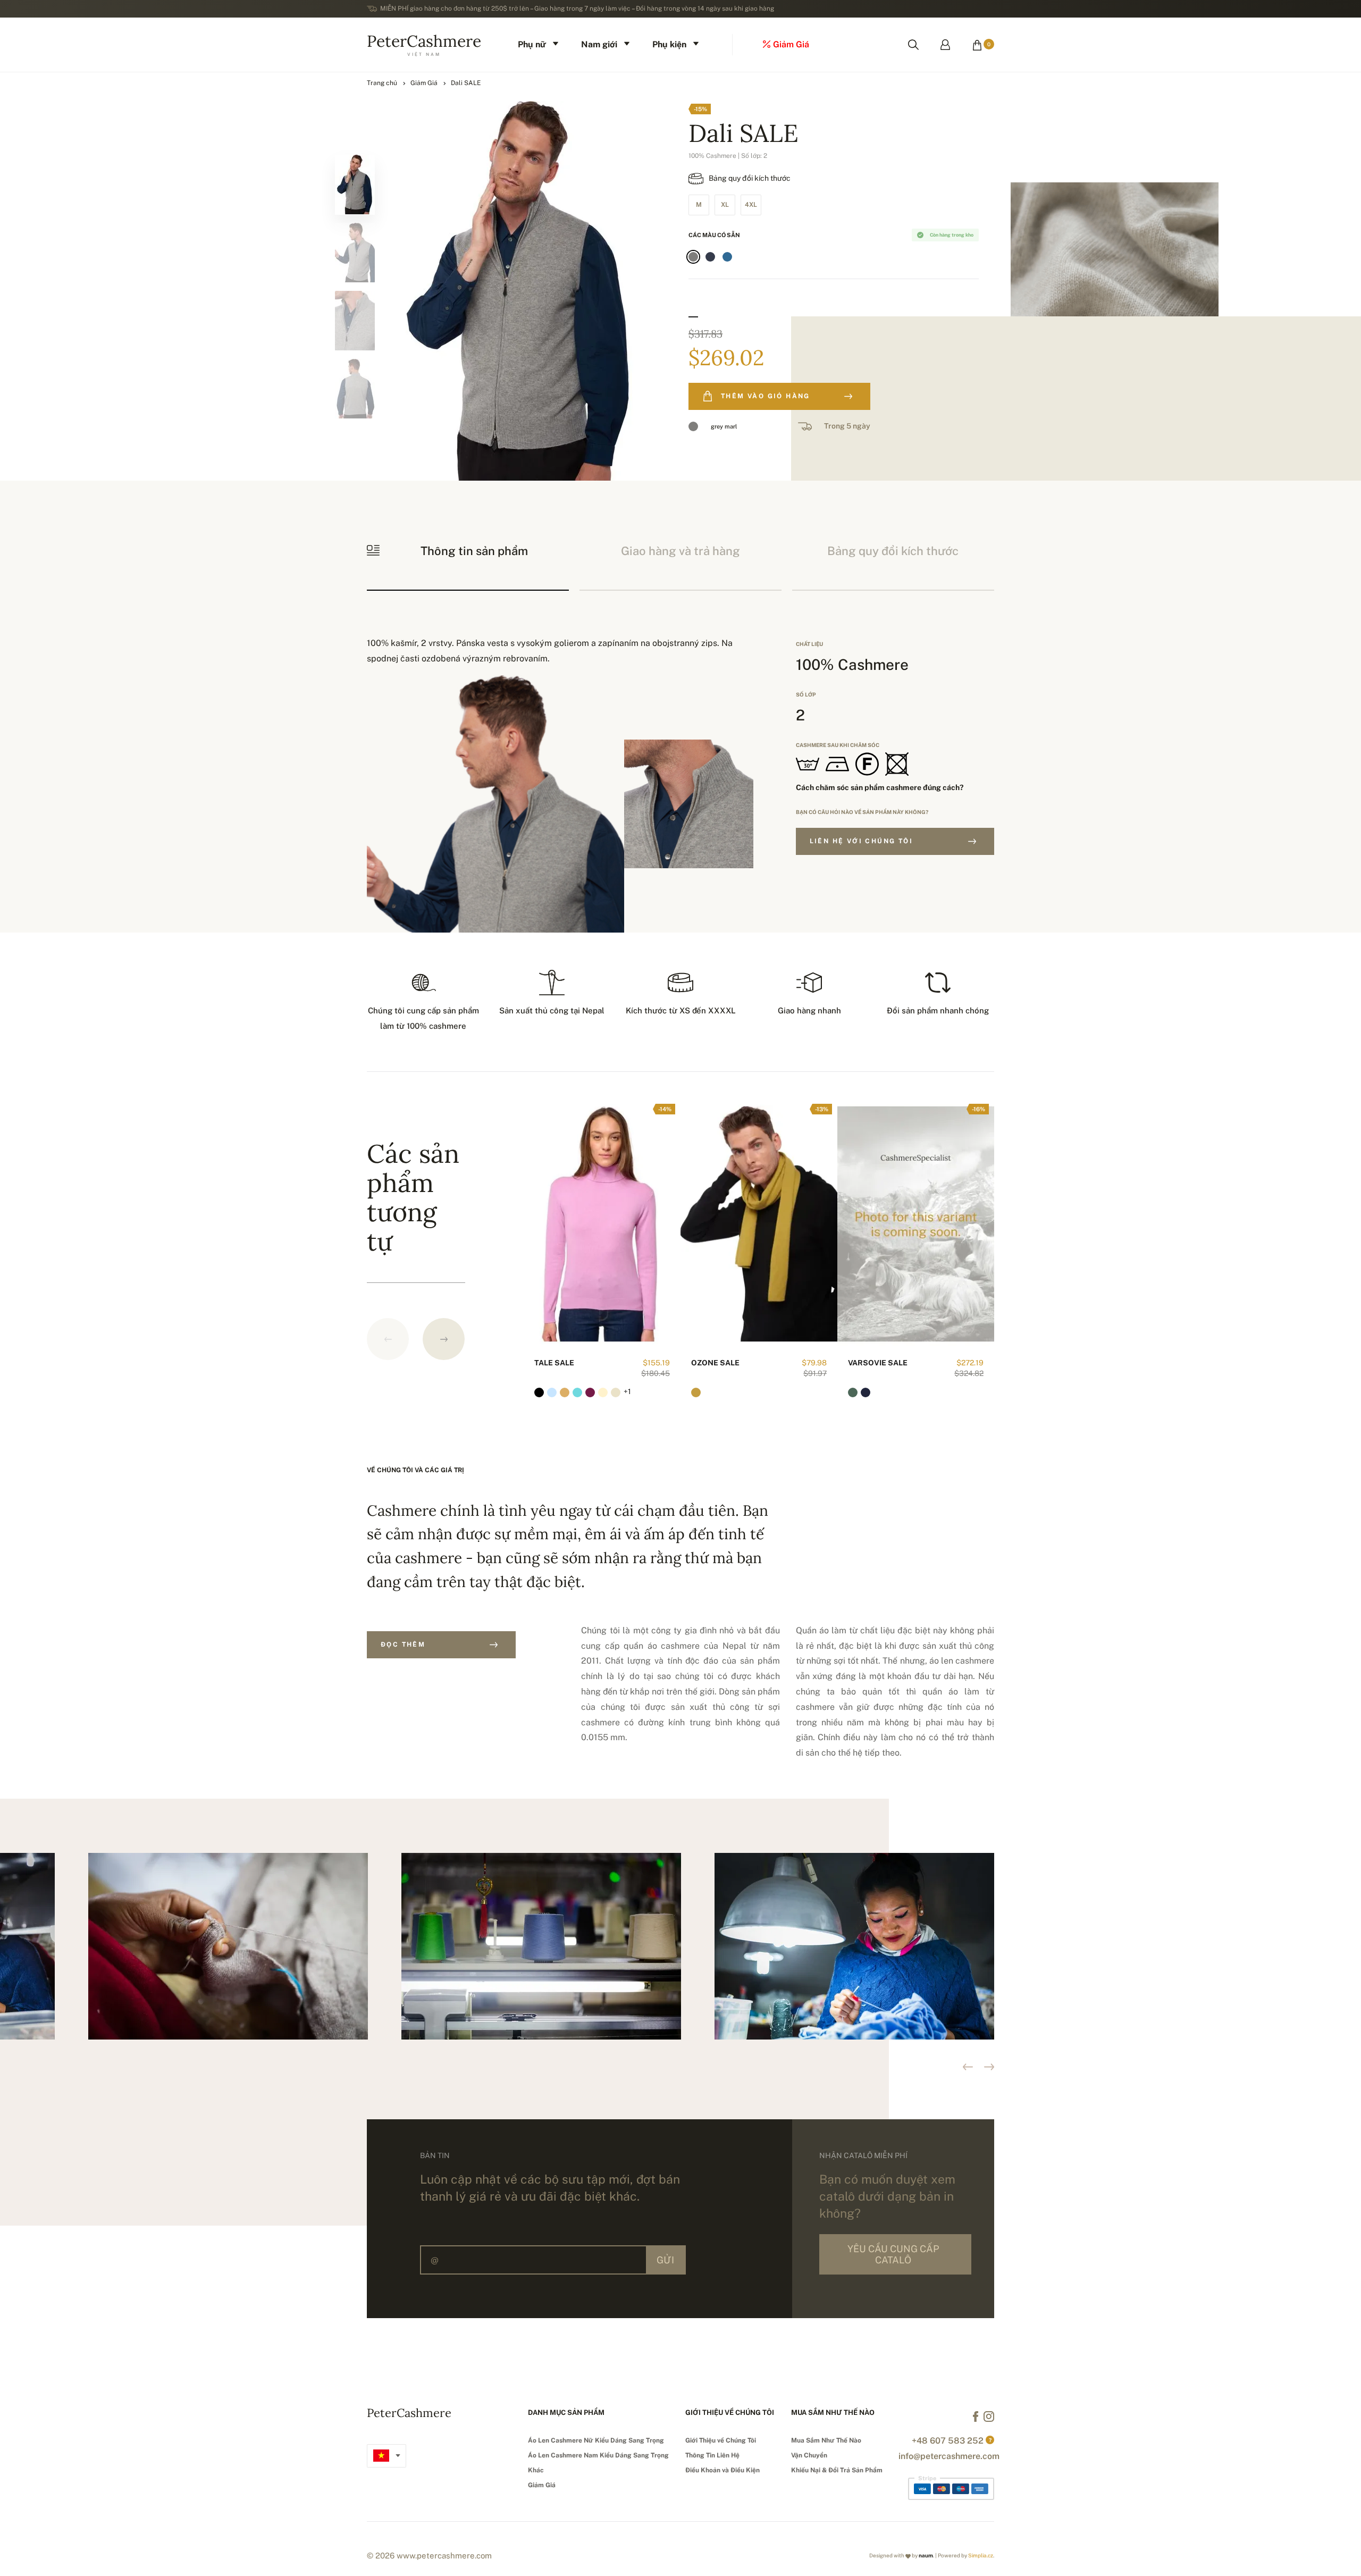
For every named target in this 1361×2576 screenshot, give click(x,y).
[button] (444, 1339)
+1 (627, 1391)
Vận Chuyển (809, 2455)
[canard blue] (727, 257)
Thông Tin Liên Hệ (712, 2455)
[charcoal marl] (710, 257)
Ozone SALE (715, 1363)
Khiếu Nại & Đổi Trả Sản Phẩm (837, 2470)
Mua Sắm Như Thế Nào (826, 2440)
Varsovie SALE (878, 1363)
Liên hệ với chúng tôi (861, 841)
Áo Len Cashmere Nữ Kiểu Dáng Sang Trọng (596, 2440)
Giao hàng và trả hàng (680, 551)
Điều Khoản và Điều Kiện (722, 2470)
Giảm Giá (424, 83)
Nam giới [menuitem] (599, 44)
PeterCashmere (424, 44)
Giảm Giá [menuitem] (791, 44)
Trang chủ (382, 83)
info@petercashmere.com (949, 2456)
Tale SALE (554, 1363)
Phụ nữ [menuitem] (532, 44)
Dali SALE (466, 83)
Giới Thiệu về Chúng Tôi (721, 2440)
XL (725, 205)
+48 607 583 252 (948, 2441)
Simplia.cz (981, 2555)
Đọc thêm (403, 1644)
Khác (536, 2470)
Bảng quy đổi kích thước (750, 178)
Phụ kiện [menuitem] (669, 44)
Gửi (665, 2260)
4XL (751, 205)
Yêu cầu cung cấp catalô (893, 2254)
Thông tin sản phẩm (474, 551)
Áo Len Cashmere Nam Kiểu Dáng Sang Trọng (598, 2455)
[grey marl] (693, 257)
